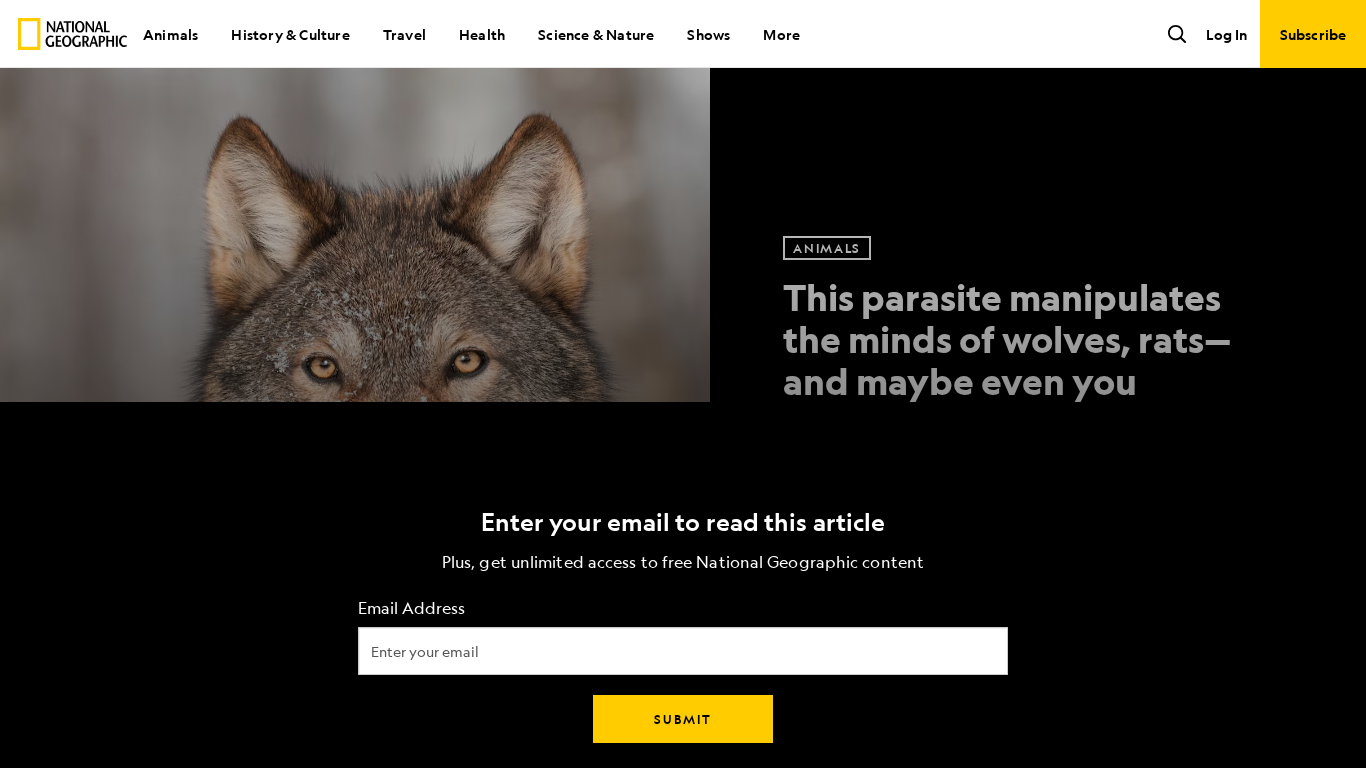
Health (482, 34)
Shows (708, 34)
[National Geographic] (72, 34)
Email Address (411, 608)
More (781, 34)
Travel (404, 34)
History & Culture (290, 34)
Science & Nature (596, 34)
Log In (1226, 34)
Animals (170, 34)
